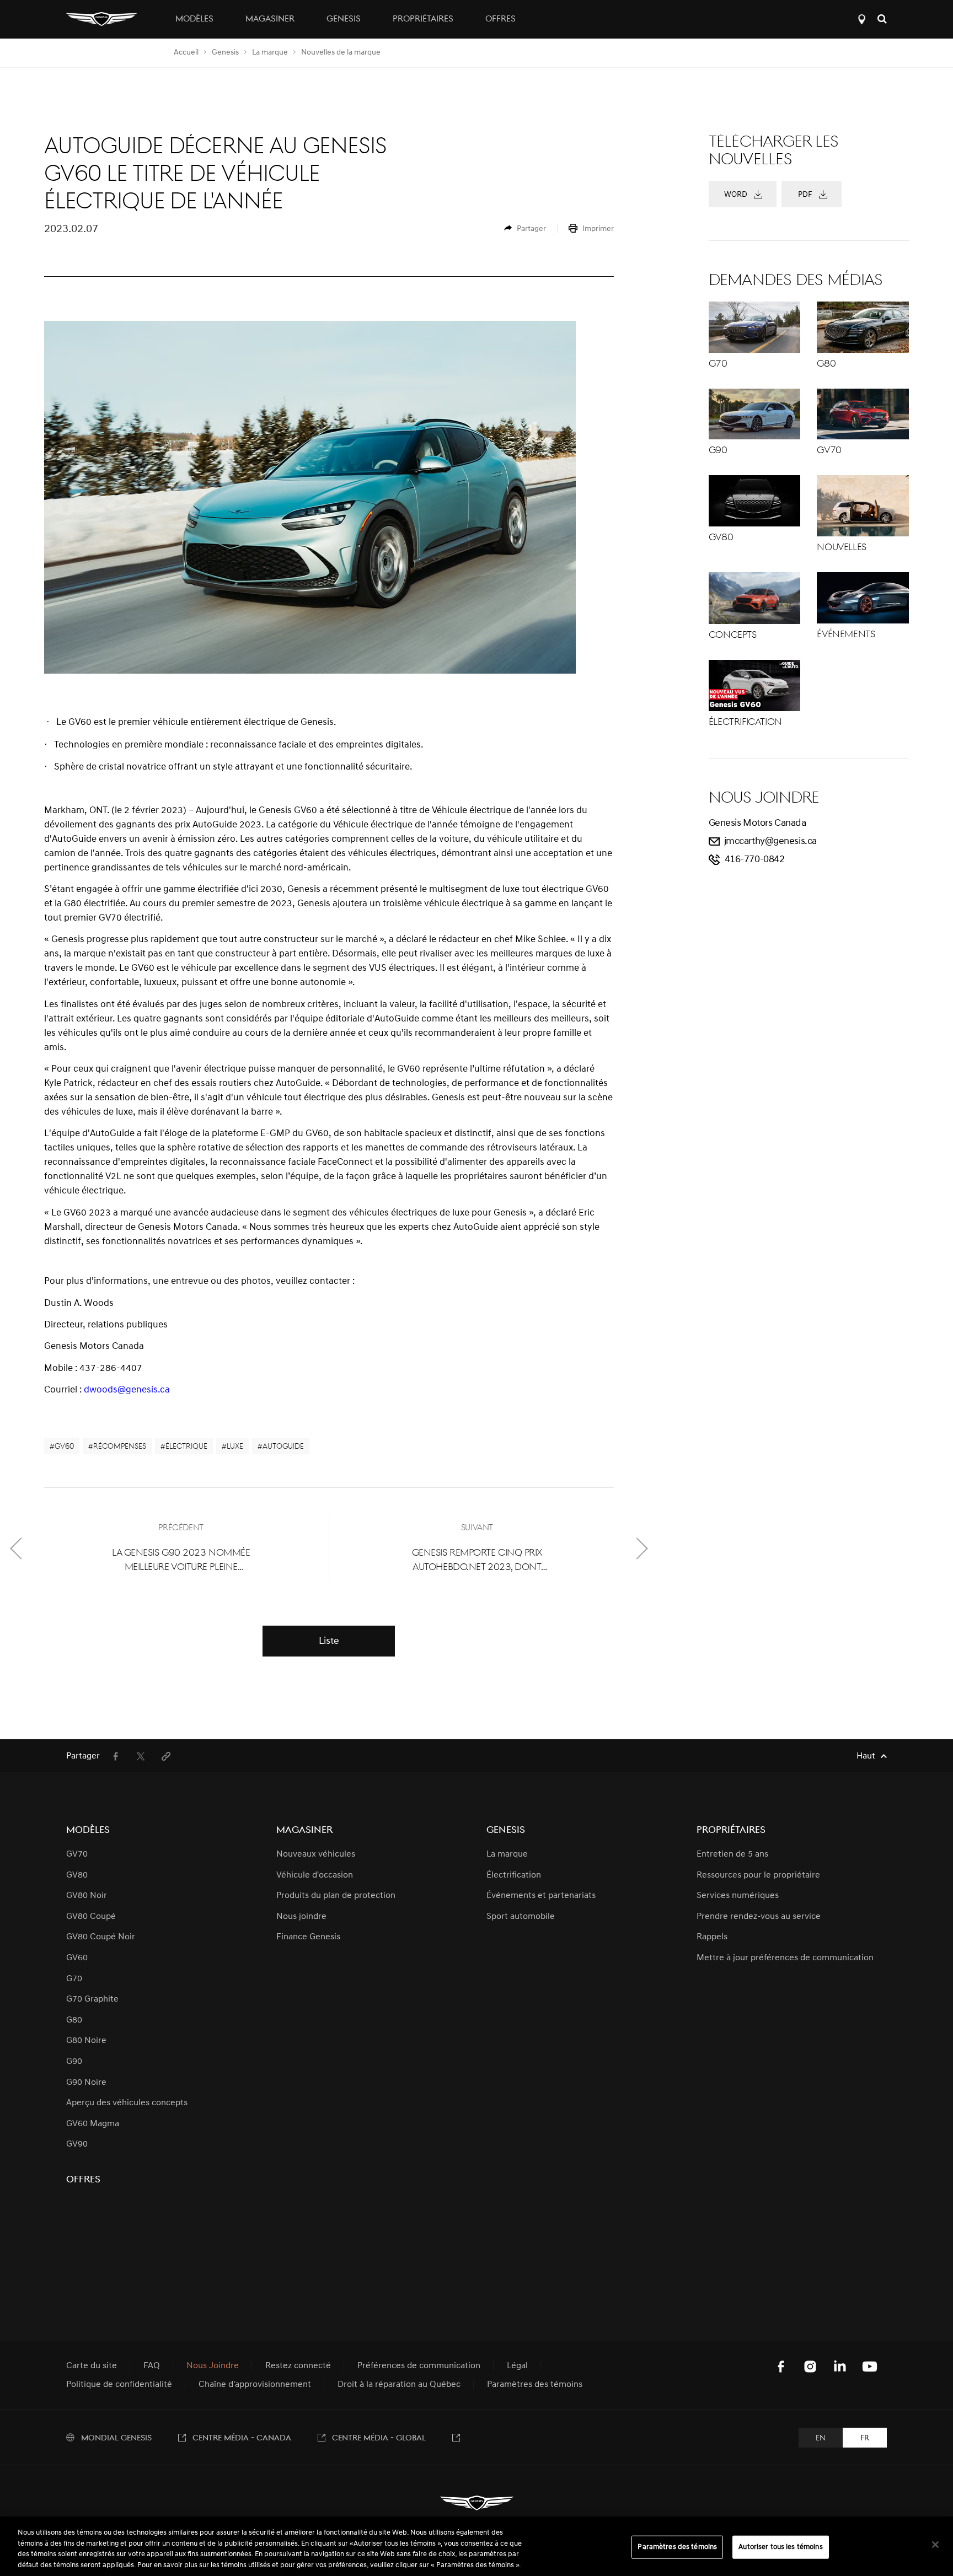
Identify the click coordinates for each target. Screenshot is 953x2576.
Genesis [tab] (344, 19)
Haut (866, 1756)
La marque (270, 53)
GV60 (77, 1958)
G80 (74, 2020)
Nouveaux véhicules (316, 1854)
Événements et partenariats (541, 1896)
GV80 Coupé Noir (101, 1937)
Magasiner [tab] (270, 19)
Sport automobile (521, 1917)
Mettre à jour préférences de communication (785, 1958)
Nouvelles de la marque (341, 53)
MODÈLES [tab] (194, 19)
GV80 (77, 1875)
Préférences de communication (419, 2366)
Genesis (225, 53)
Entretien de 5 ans (732, 1854)
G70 (74, 1979)
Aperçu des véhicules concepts (127, 2103)
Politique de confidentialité (119, 2385)
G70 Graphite (92, 1999)
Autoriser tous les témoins (780, 2547)
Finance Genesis (308, 1937)
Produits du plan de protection (336, 1896)
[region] (476, 2546)
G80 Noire (86, 2041)
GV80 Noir (87, 1896)
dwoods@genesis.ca (127, 1390)
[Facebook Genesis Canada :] (780, 2367)
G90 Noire (86, 2083)
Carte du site (92, 2366)
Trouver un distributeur (862, 19)
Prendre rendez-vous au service (759, 1917)
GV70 (77, 1854)
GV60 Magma (93, 2124)
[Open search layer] (882, 19)
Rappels (712, 1937)
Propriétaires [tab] (423, 19)
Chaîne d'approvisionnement (255, 2385)
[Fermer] (935, 2545)
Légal (517, 2366)
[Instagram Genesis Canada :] (810, 2367)
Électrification (514, 1875)
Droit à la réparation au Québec (399, 2385)
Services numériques (738, 1896)
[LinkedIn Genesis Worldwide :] (840, 2367)
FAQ (152, 2366)
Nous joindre (301, 1917)
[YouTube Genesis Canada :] (870, 2367)
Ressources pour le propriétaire (758, 1875)
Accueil (186, 53)
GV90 (77, 2144)
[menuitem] (525, 229)
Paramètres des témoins (677, 2547)
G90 (74, 2062)
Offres (500, 19)
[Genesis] (101, 19)
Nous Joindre (213, 2366)
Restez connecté (298, 2366)
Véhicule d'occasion (315, 1875)
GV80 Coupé (91, 1917)
